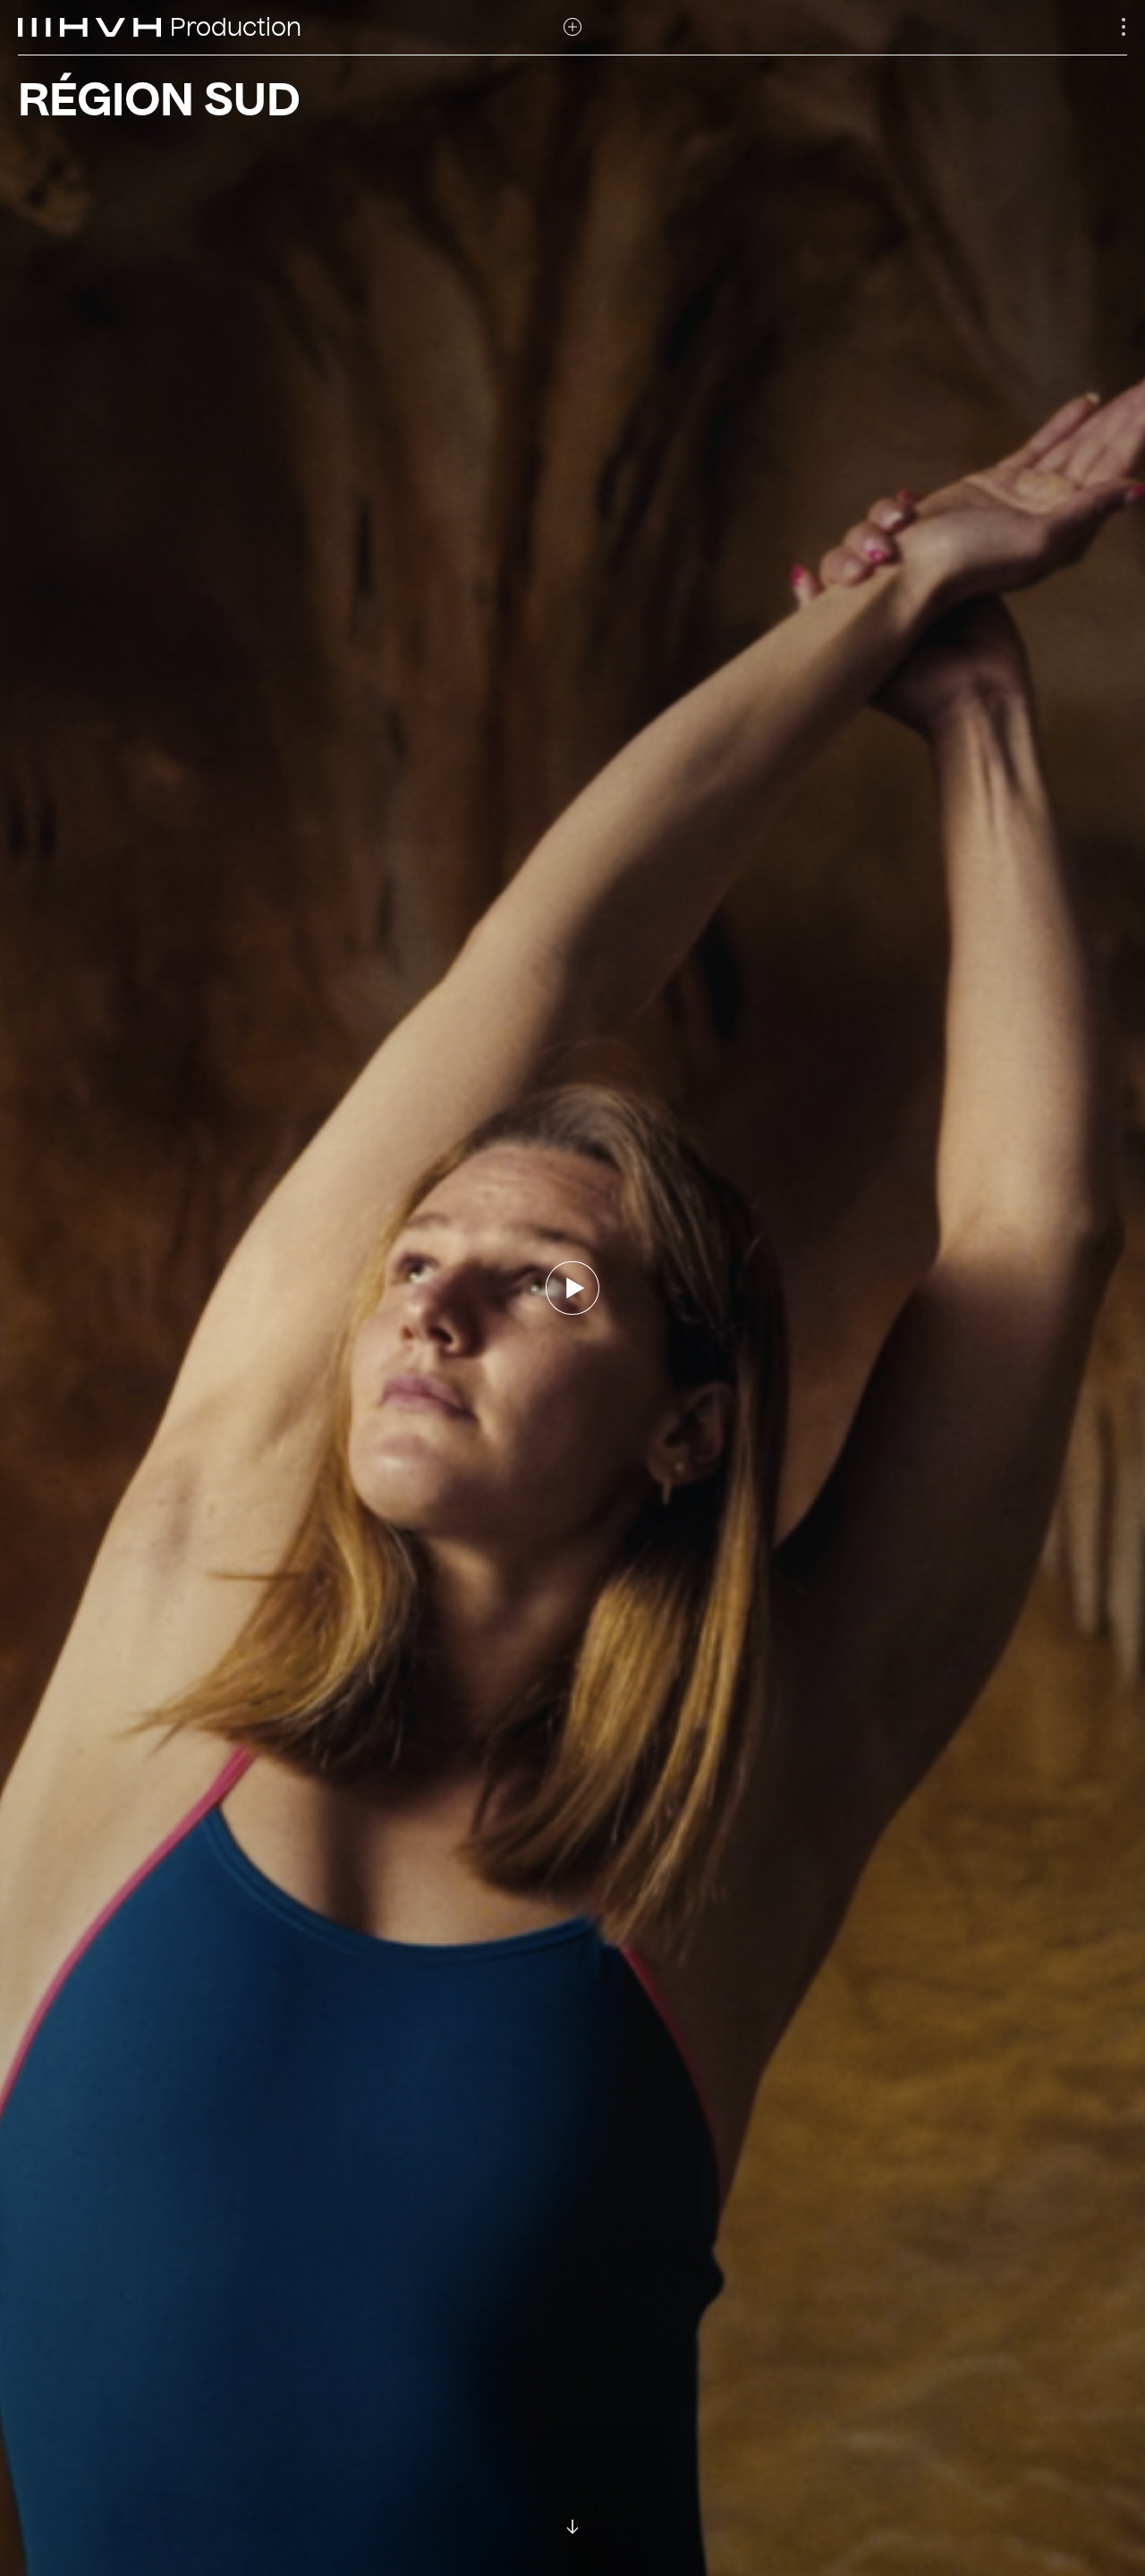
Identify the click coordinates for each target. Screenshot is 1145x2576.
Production (236, 28)
